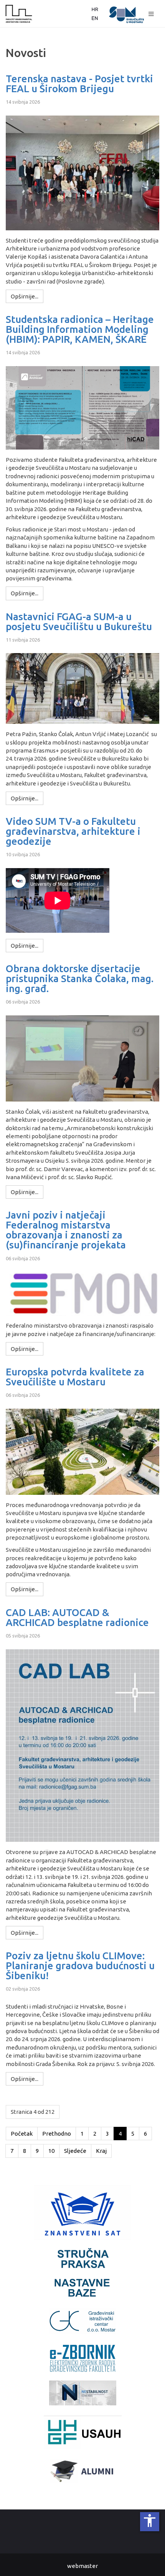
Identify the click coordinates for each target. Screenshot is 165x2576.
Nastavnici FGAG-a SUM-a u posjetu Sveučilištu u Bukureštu (79, 622)
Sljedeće (75, 2151)
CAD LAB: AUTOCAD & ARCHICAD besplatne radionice (77, 1618)
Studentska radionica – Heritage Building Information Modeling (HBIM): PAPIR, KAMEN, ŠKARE (80, 329)
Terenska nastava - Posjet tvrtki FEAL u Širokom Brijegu (79, 84)
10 (51, 2151)
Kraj (101, 2151)
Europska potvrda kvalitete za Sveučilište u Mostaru (75, 1377)
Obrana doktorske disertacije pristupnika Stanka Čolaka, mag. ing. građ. (80, 979)
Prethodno (57, 2134)
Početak (22, 2134)
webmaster (82, 2566)
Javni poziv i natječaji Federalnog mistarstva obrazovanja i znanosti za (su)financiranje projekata (66, 1230)
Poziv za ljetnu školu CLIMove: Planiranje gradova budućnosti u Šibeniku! (80, 1966)
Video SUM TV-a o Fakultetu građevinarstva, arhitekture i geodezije (73, 831)
